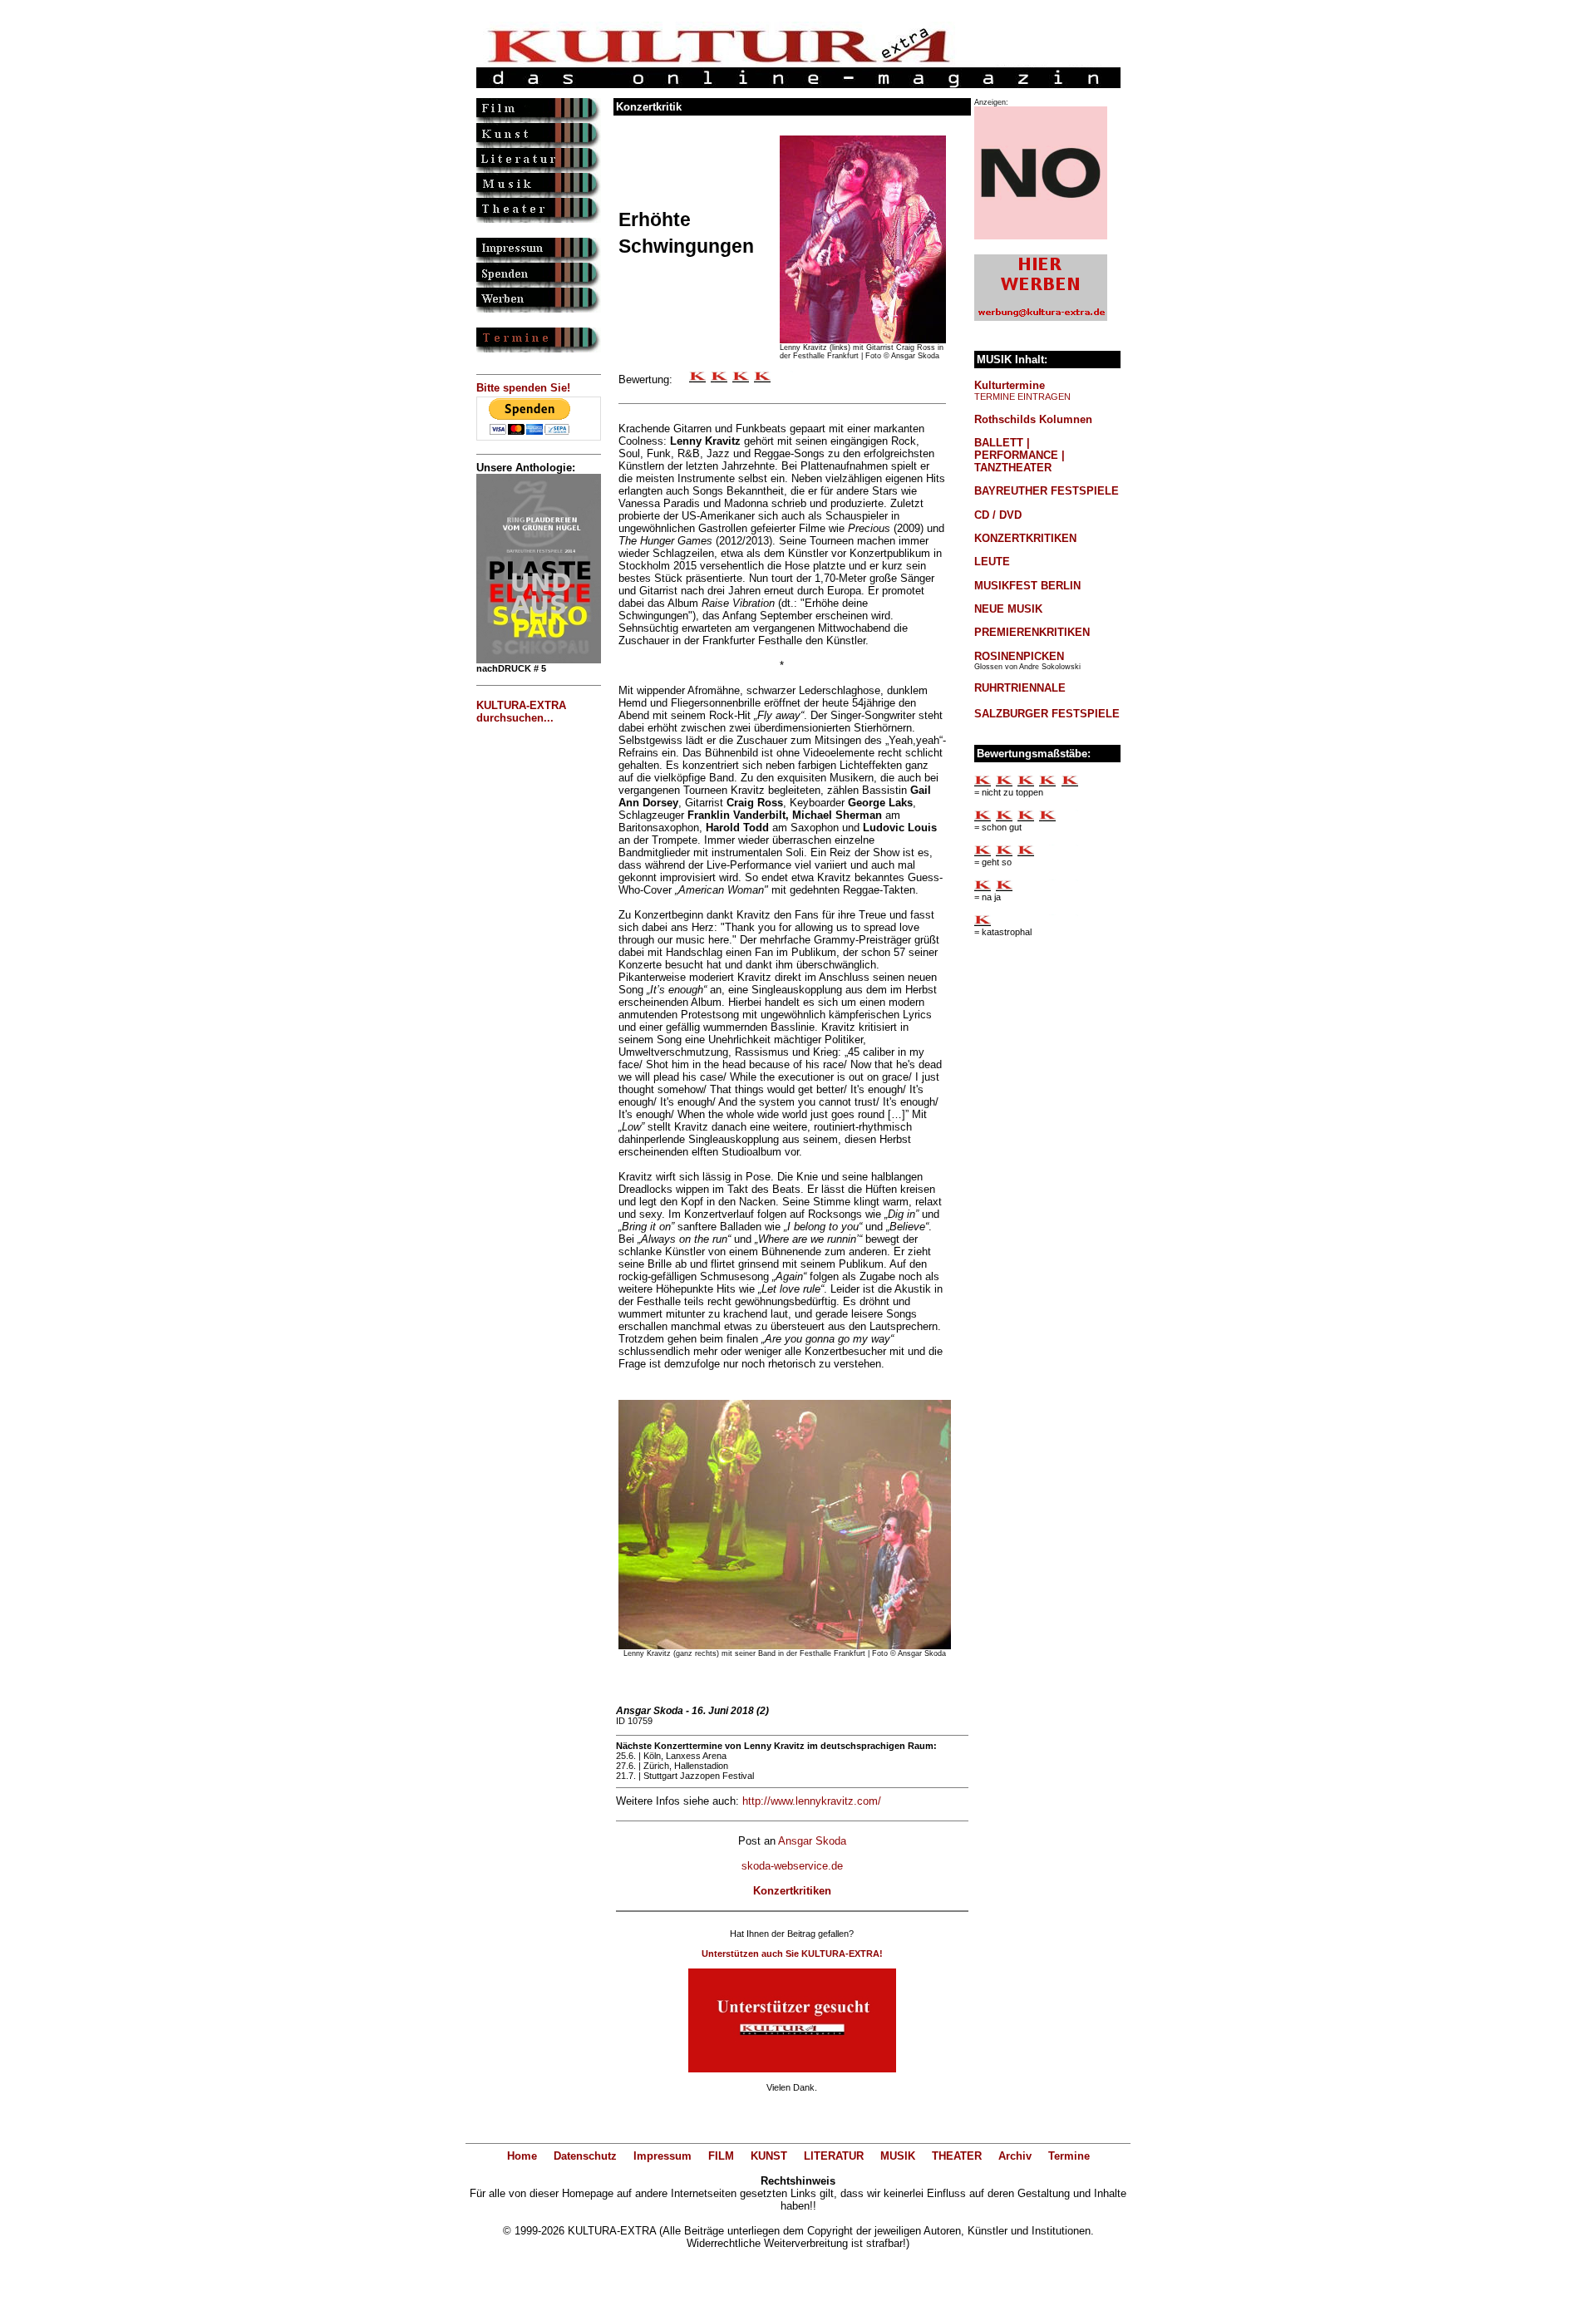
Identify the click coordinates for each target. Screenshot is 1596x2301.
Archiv (1015, 2156)
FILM (721, 2156)
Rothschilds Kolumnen (1033, 419)
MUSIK (898, 2156)
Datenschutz (585, 2156)
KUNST (769, 2156)
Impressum (663, 2156)
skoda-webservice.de (792, 1866)
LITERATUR (834, 2156)
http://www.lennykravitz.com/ (812, 1801)
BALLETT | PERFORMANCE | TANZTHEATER (1020, 455)
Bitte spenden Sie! (523, 388)
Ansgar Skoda (812, 1841)
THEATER (957, 2156)
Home (522, 2156)
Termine (1069, 2156)
